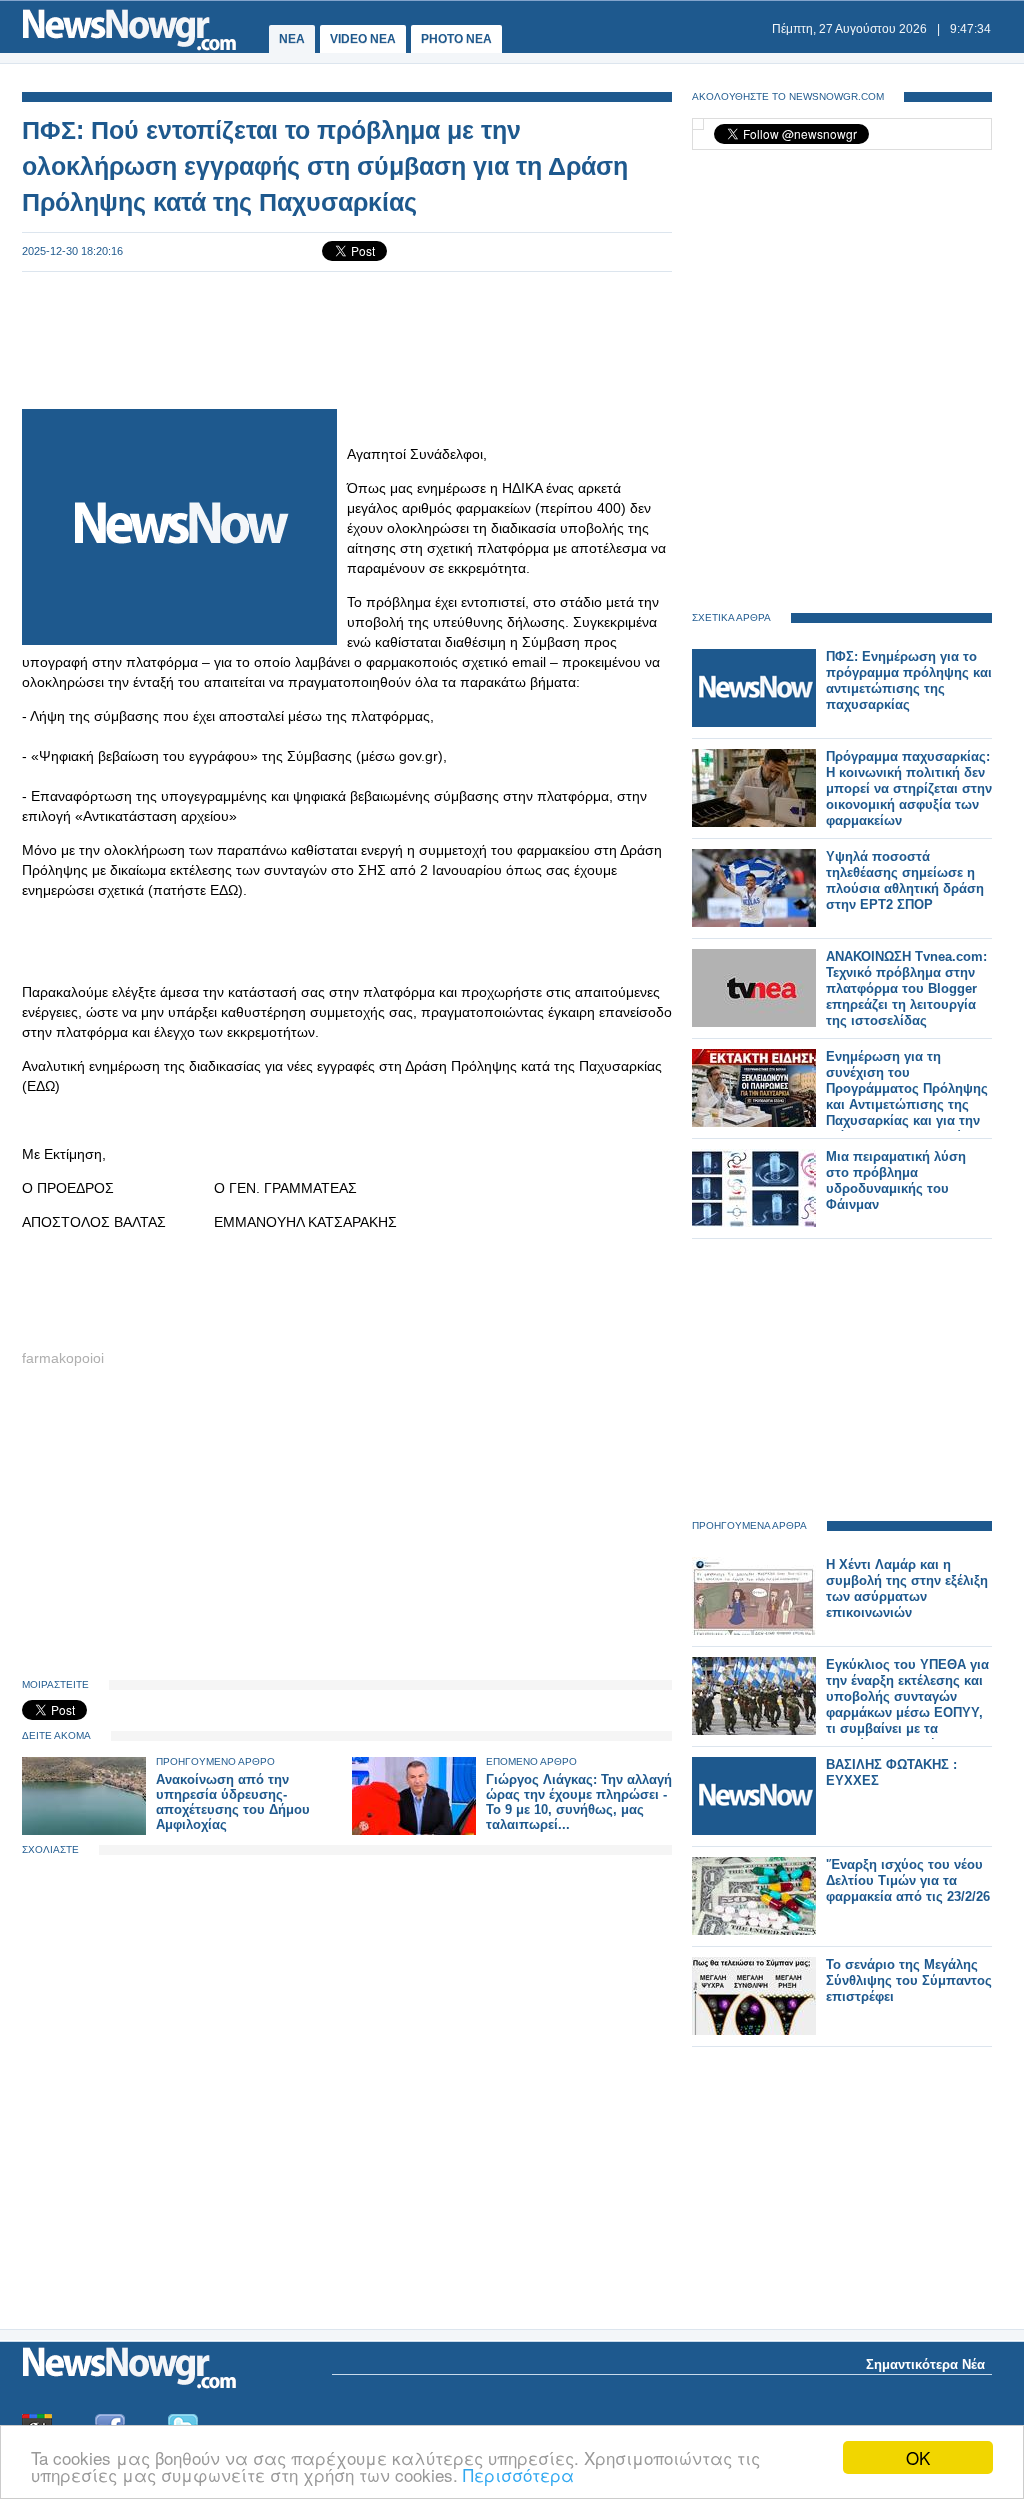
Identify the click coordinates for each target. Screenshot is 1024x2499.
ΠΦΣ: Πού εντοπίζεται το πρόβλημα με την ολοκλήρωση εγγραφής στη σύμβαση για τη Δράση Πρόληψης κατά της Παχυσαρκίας (325, 166)
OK (918, 2457)
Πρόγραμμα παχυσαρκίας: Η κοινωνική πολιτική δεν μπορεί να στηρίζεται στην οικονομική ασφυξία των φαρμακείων (909, 788)
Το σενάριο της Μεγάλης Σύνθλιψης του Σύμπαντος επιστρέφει (909, 1980)
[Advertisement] (347, 338)
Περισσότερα (518, 2474)
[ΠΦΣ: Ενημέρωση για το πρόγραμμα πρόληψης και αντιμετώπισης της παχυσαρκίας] (754, 722)
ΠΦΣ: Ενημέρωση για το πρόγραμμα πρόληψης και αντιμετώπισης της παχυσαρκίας (909, 680)
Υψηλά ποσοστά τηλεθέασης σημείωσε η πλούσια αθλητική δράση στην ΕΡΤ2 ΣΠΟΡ (905, 880)
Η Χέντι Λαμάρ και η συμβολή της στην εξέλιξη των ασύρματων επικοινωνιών (907, 1588)
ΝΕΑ (292, 39)
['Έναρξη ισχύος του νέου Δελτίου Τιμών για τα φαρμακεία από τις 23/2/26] (754, 1930)
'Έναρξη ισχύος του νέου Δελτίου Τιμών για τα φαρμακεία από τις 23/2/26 (908, 1880)
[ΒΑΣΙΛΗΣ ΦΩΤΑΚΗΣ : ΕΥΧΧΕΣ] (754, 1830)
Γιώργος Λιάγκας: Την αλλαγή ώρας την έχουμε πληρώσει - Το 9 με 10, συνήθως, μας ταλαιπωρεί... (579, 1802)
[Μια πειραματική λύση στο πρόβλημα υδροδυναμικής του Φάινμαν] (754, 1222)
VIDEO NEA (363, 39)
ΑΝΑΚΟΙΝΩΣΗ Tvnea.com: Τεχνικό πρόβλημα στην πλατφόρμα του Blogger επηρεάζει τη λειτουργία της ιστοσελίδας (906, 988)
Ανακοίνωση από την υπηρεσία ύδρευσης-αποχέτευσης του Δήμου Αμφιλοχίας (233, 1802)
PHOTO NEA (456, 39)
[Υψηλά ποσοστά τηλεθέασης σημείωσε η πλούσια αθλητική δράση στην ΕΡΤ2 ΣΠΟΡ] (754, 922)
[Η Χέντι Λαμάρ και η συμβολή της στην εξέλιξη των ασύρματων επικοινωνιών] (754, 1630)
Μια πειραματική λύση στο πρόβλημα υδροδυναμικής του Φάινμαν (896, 1180)
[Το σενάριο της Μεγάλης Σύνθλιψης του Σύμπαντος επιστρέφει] (754, 2030)
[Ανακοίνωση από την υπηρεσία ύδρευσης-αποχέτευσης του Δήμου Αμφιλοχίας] (84, 1830)
